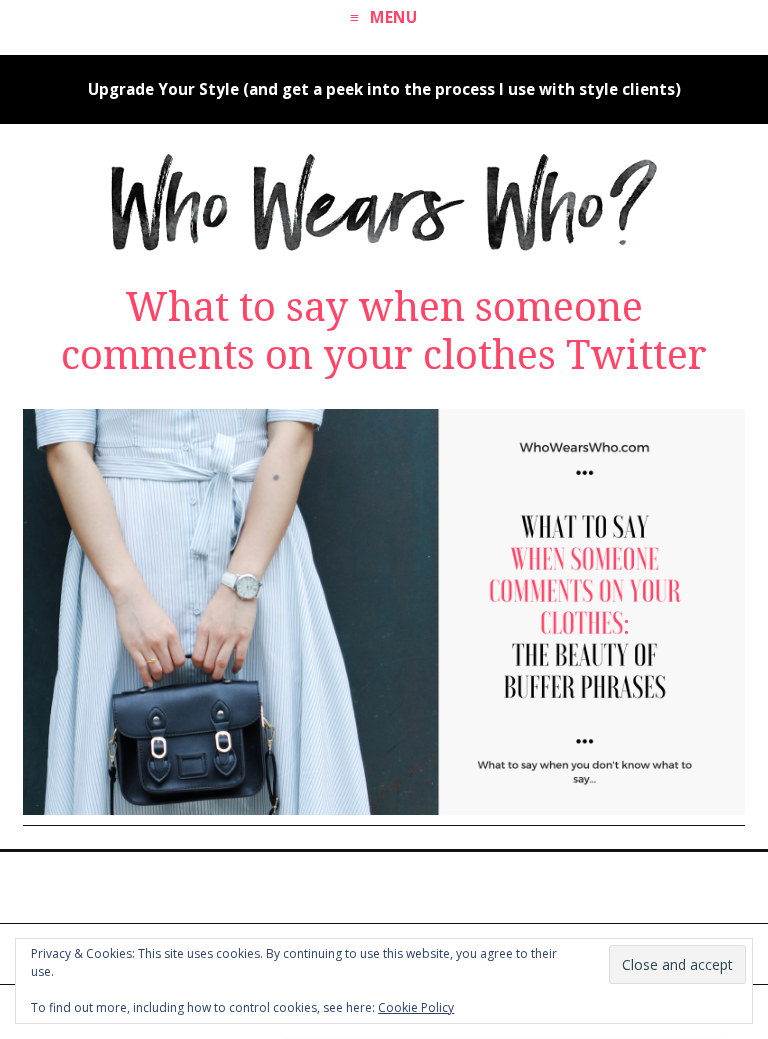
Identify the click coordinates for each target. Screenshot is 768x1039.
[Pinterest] (331, 885)
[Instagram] (366, 885)
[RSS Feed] (401, 885)
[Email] (436, 885)
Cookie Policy (416, 1007)
